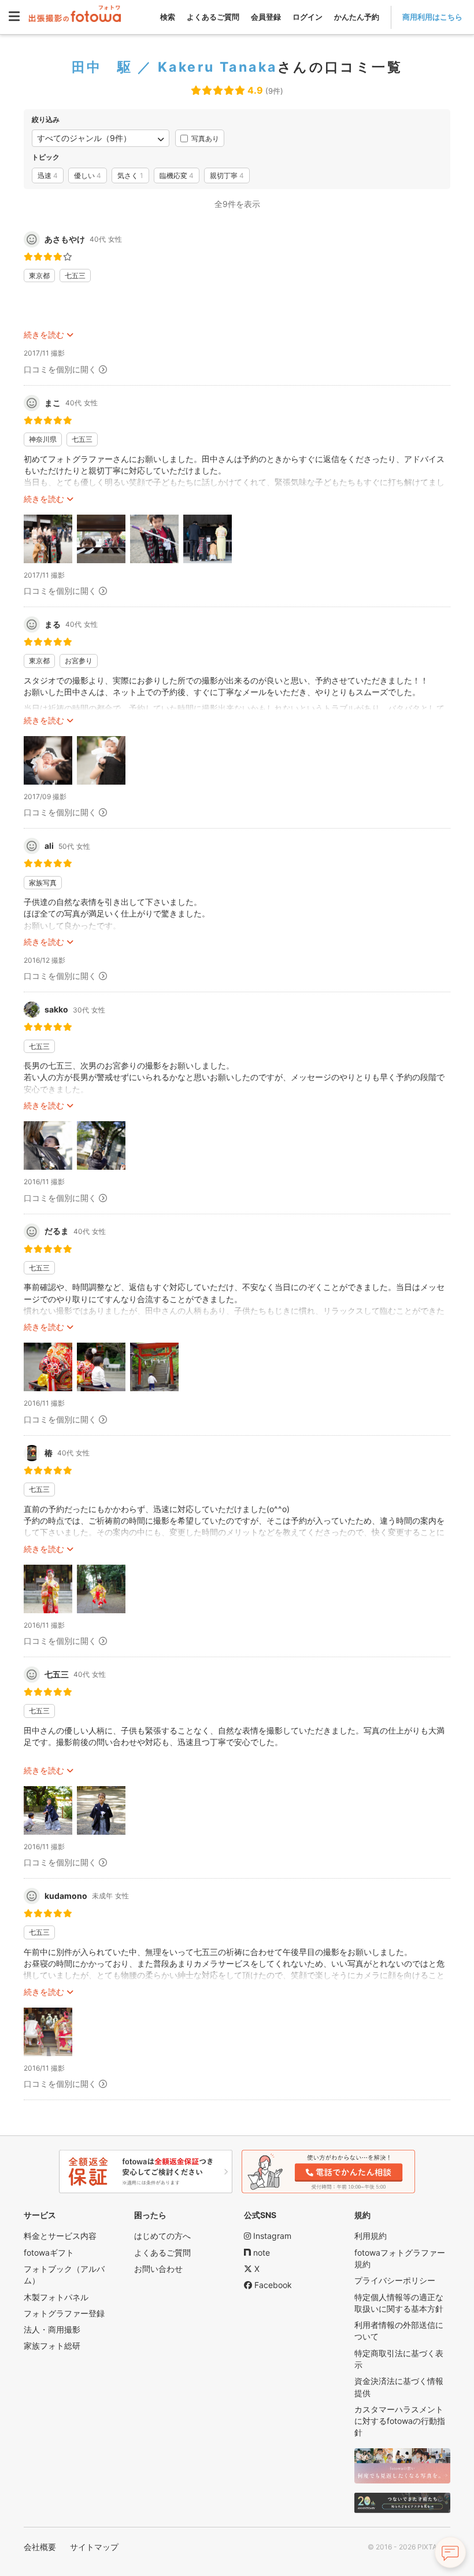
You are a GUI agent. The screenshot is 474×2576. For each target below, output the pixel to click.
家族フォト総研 (52, 2346)
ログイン (308, 17)
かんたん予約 (357, 17)
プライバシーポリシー (395, 2280)
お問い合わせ (158, 2269)
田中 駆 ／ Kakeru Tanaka (175, 67)
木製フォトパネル (56, 2297)
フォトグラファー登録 (64, 2313)
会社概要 (40, 2547)
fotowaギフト (49, 2252)
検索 (168, 17)
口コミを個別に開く (60, 369)
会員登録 (266, 17)
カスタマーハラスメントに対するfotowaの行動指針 (400, 2421)
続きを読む (44, 335)
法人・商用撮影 (52, 2329)
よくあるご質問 (213, 17)
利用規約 (371, 2236)
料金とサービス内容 (60, 2236)
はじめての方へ (162, 2236)
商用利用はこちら (432, 17)
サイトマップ (94, 2547)
